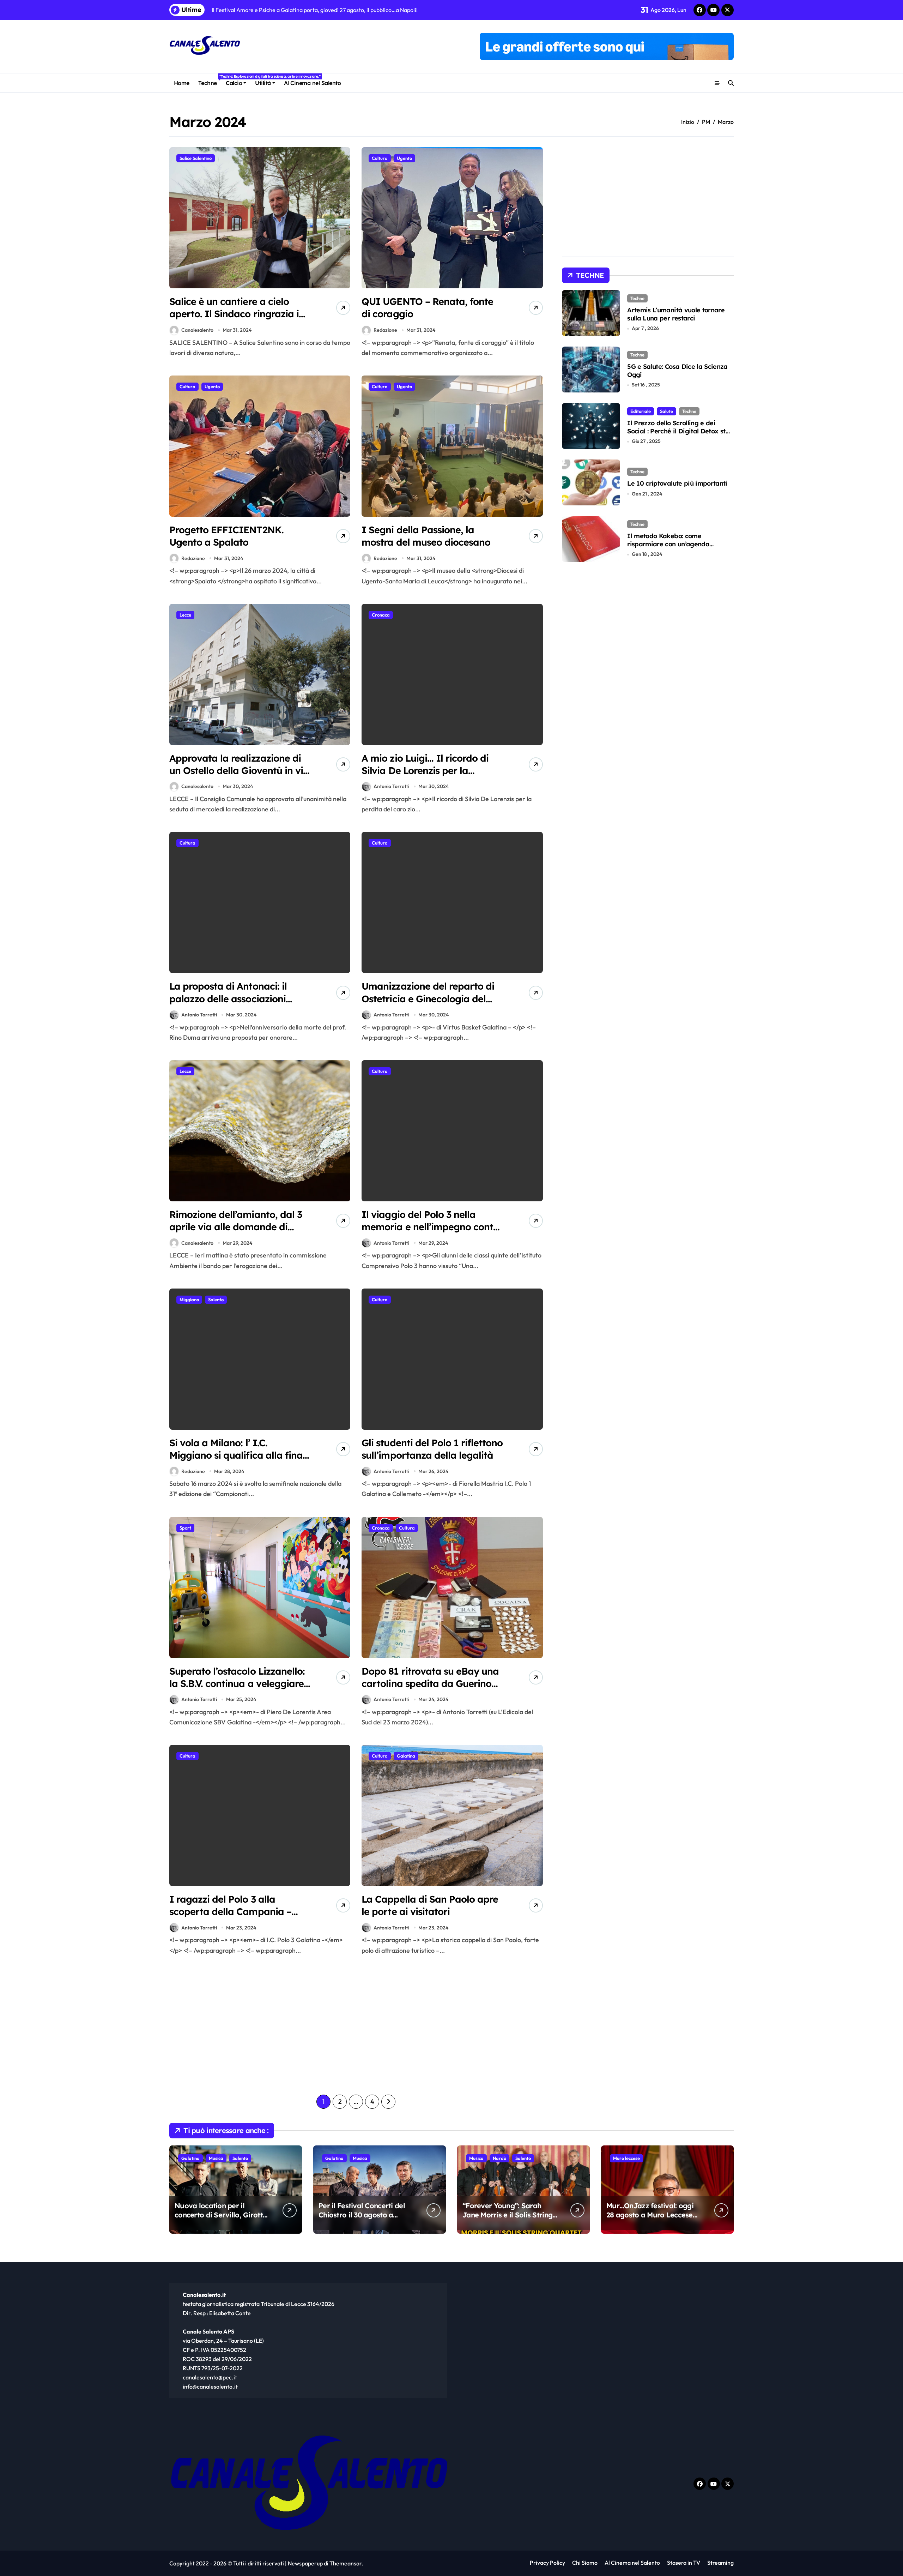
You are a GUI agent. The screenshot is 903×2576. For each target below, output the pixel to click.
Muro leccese (626, 2158)
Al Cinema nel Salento (313, 83)
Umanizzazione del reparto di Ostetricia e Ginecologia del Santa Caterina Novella (428, 998)
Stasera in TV (684, 2563)
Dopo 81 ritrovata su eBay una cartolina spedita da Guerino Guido (430, 1683)
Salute (666, 411)
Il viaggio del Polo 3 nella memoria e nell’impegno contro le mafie (432, 1227)
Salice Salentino (196, 158)
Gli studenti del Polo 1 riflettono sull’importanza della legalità (432, 1449)
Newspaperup (305, 2563)
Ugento (404, 158)
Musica (216, 2158)
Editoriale (641, 411)
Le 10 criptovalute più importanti (677, 483)
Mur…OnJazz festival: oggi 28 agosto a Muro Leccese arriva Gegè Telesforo (650, 2215)
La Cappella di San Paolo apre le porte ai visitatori (430, 1905)
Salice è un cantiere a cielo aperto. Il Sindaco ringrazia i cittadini (234, 314)
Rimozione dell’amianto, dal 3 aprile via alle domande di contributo (236, 1227)
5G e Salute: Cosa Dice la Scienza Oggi (677, 371)
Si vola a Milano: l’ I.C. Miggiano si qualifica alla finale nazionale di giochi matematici (240, 1455)
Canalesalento (197, 330)
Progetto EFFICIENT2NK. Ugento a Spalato (226, 536)
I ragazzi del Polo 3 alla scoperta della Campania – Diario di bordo (230, 1911)
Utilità (263, 83)
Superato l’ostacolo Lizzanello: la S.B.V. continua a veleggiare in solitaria (237, 1683)
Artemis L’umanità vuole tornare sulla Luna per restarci (676, 314)
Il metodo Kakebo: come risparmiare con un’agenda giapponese (668, 544)
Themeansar (346, 2563)
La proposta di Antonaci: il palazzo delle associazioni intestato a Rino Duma (228, 998)
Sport (185, 1528)
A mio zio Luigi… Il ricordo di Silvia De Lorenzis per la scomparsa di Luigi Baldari (425, 770)
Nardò (499, 2158)
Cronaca (381, 615)
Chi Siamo (585, 2563)
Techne (210, 80)
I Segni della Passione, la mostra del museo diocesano (426, 536)
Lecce (185, 615)
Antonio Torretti (391, 786)
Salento (216, 1299)
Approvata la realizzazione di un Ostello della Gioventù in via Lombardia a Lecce (239, 770)
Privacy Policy (547, 2563)
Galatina (406, 1756)
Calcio (234, 83)
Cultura (380, 158)
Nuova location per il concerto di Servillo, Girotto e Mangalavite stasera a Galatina (221, 2219)
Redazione (385, 330)
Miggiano (189, 1299)
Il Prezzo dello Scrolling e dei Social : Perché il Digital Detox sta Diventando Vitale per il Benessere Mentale (680, 435)
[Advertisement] (261, 2025)
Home (182, 83)
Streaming (720, 2563)
